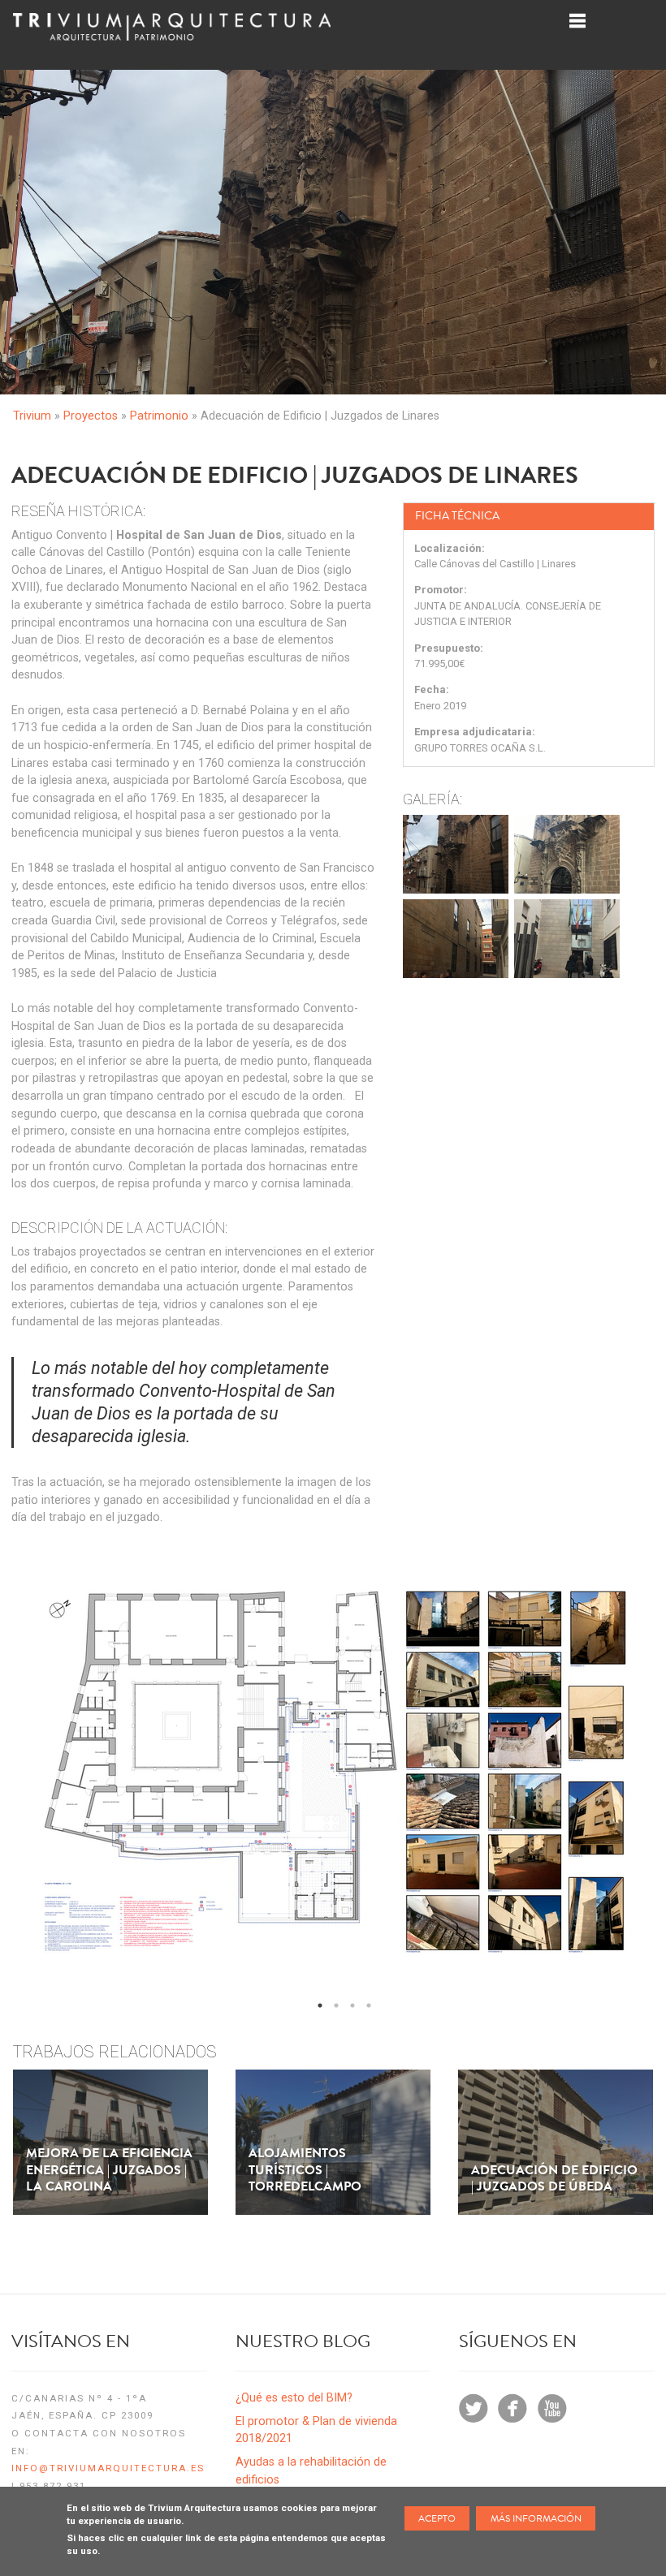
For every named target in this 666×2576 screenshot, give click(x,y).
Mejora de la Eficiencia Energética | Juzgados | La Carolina (109, 2170)
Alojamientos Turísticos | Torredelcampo (305, 2170)
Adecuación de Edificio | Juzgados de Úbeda (554, 2179)
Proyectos (91, 416)
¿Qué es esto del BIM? (294, 2398)
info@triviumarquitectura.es (108, 2468)
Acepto (437, 2518)
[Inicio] (172, 41)
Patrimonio (159, 416)
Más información (536, 2518)
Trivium (32, 416)
